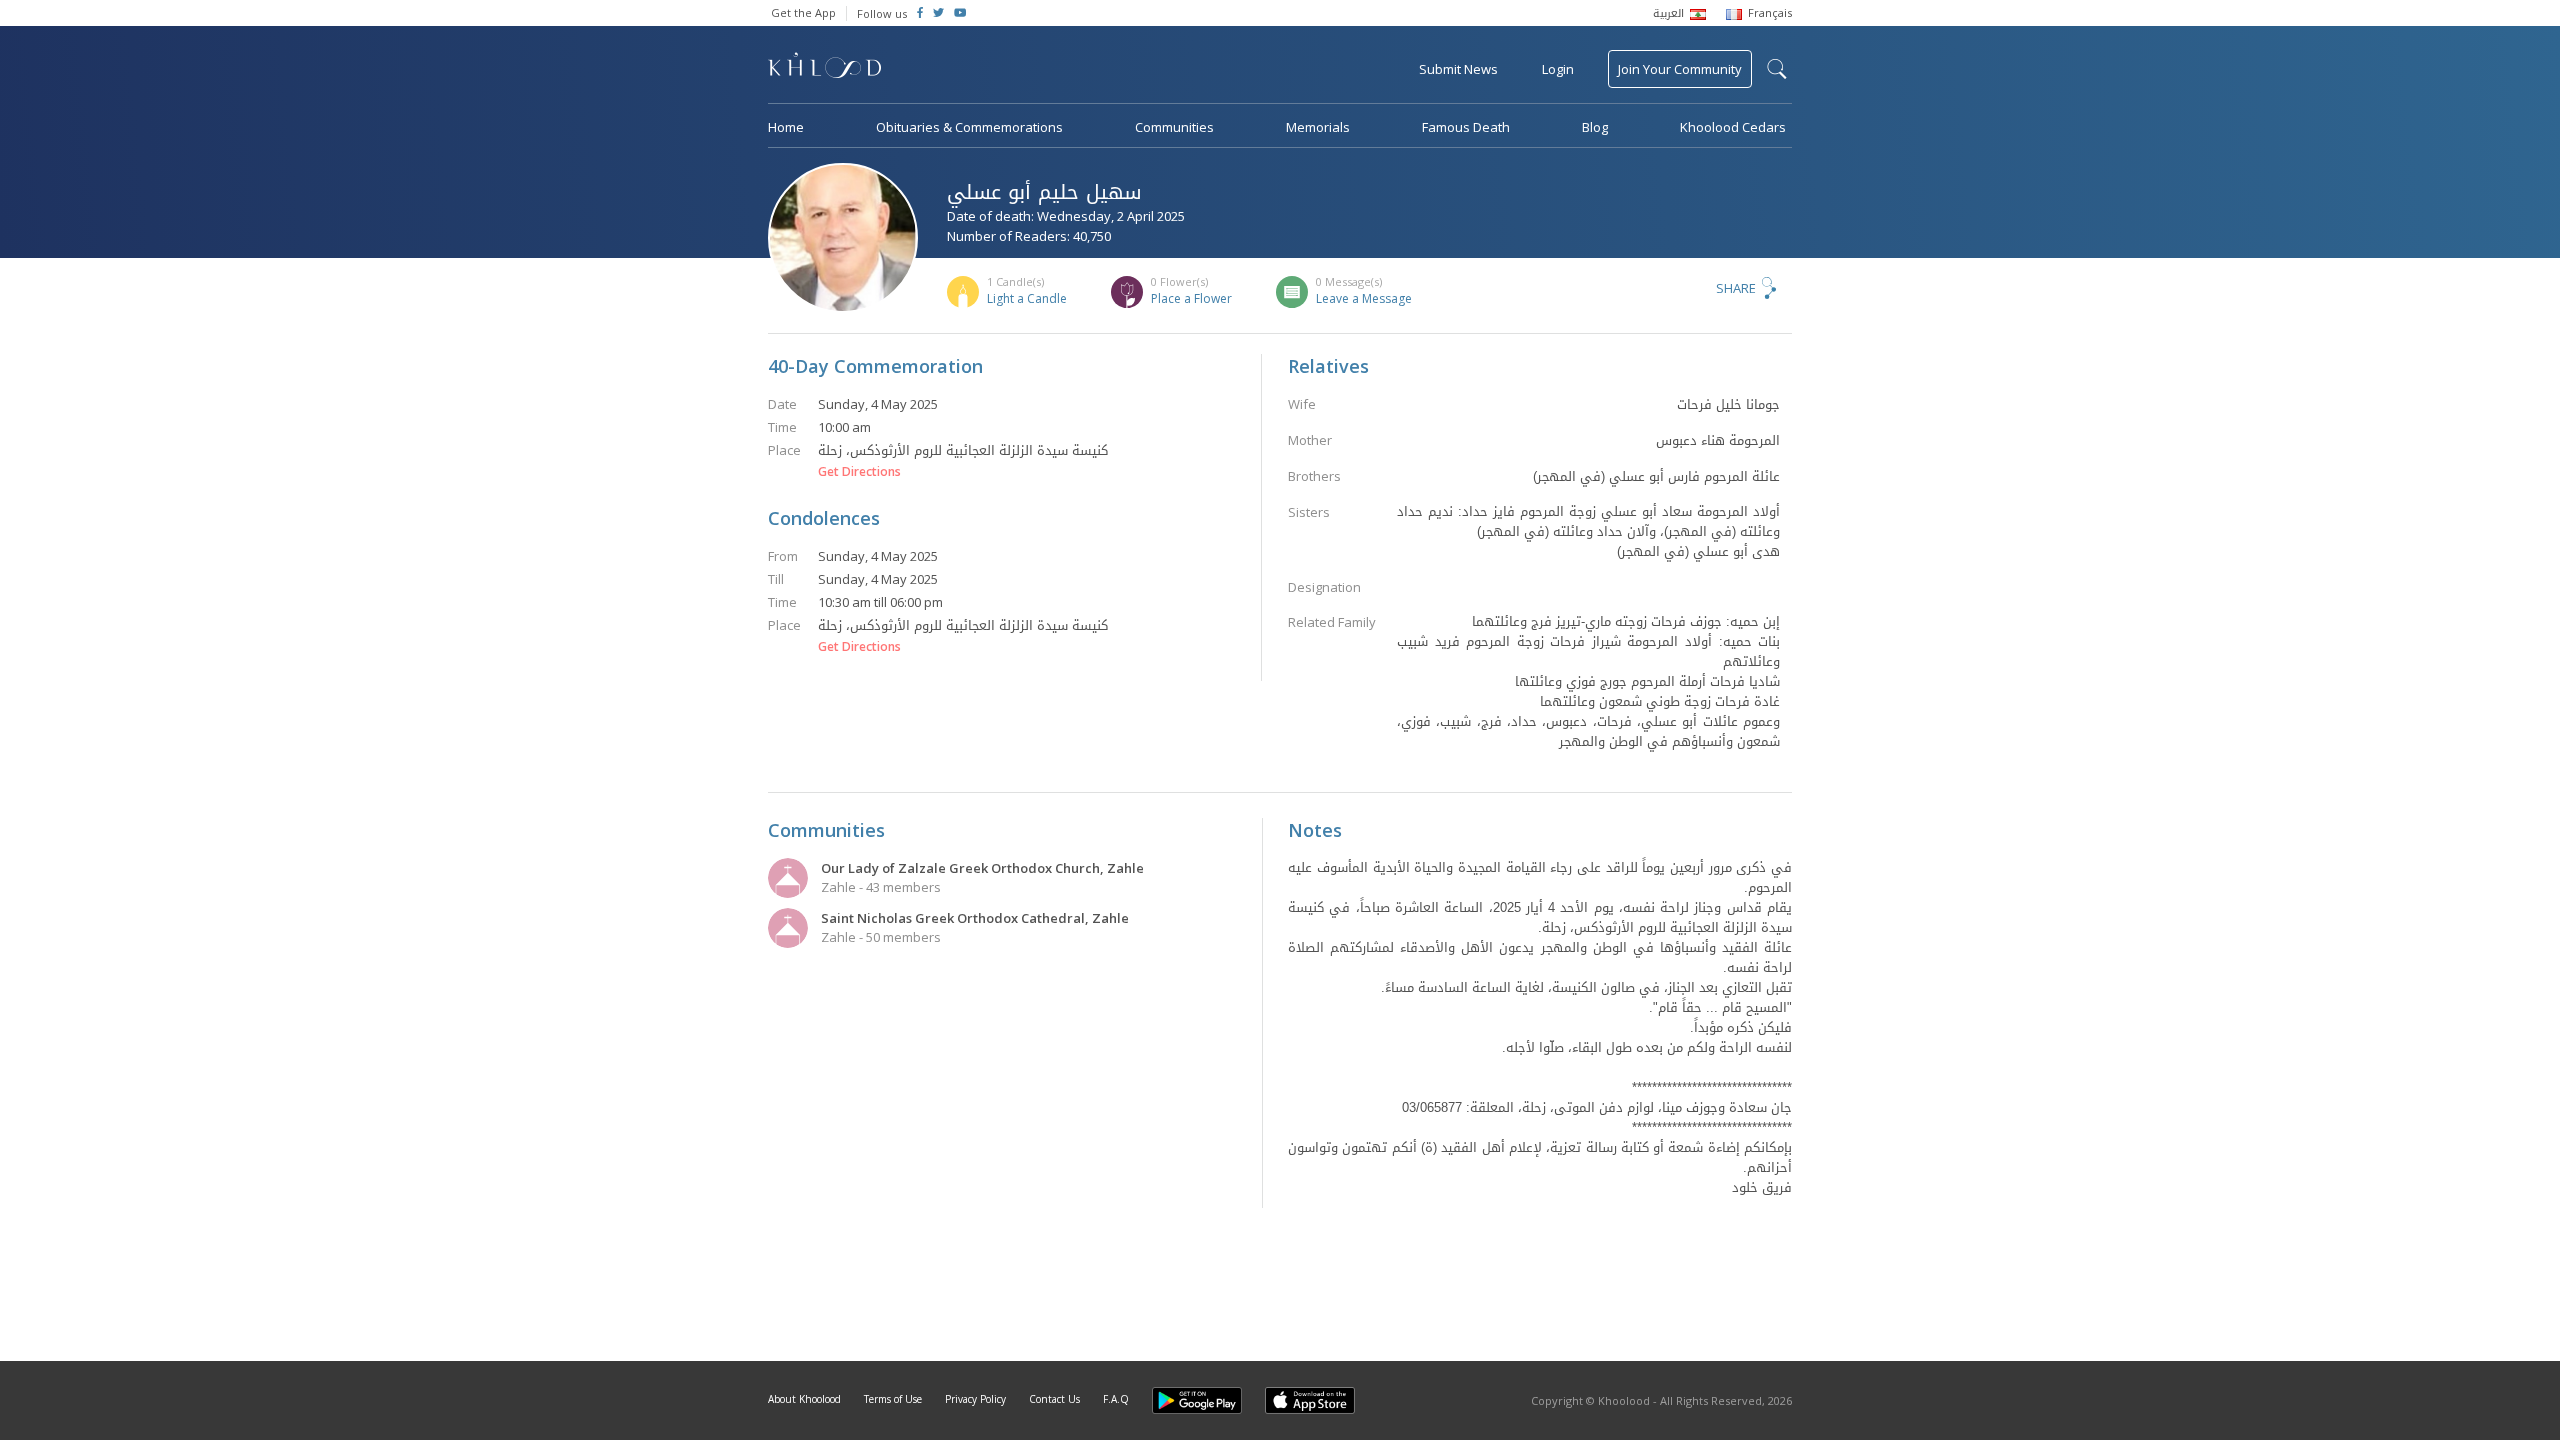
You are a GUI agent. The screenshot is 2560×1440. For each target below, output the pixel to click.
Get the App (803, 12)
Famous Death (1466, 127)
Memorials (1318, 127)
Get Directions (859, 472)
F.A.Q (1116, 1399)
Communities (1174, 127)
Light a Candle (1027, 298)
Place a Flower (1191, 298)
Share (1736, 288)
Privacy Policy (975, 1399)
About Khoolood (804, 1399)
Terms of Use (893, 1399)
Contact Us (1054, 1399)
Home (786, 127)
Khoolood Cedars (1733, 127)
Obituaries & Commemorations (969, 127)
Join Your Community (1680, 69)
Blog (1595, 127)
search (1777, 69)
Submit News (1458, 69)
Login (1558, 69)
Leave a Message (1364, 298)
